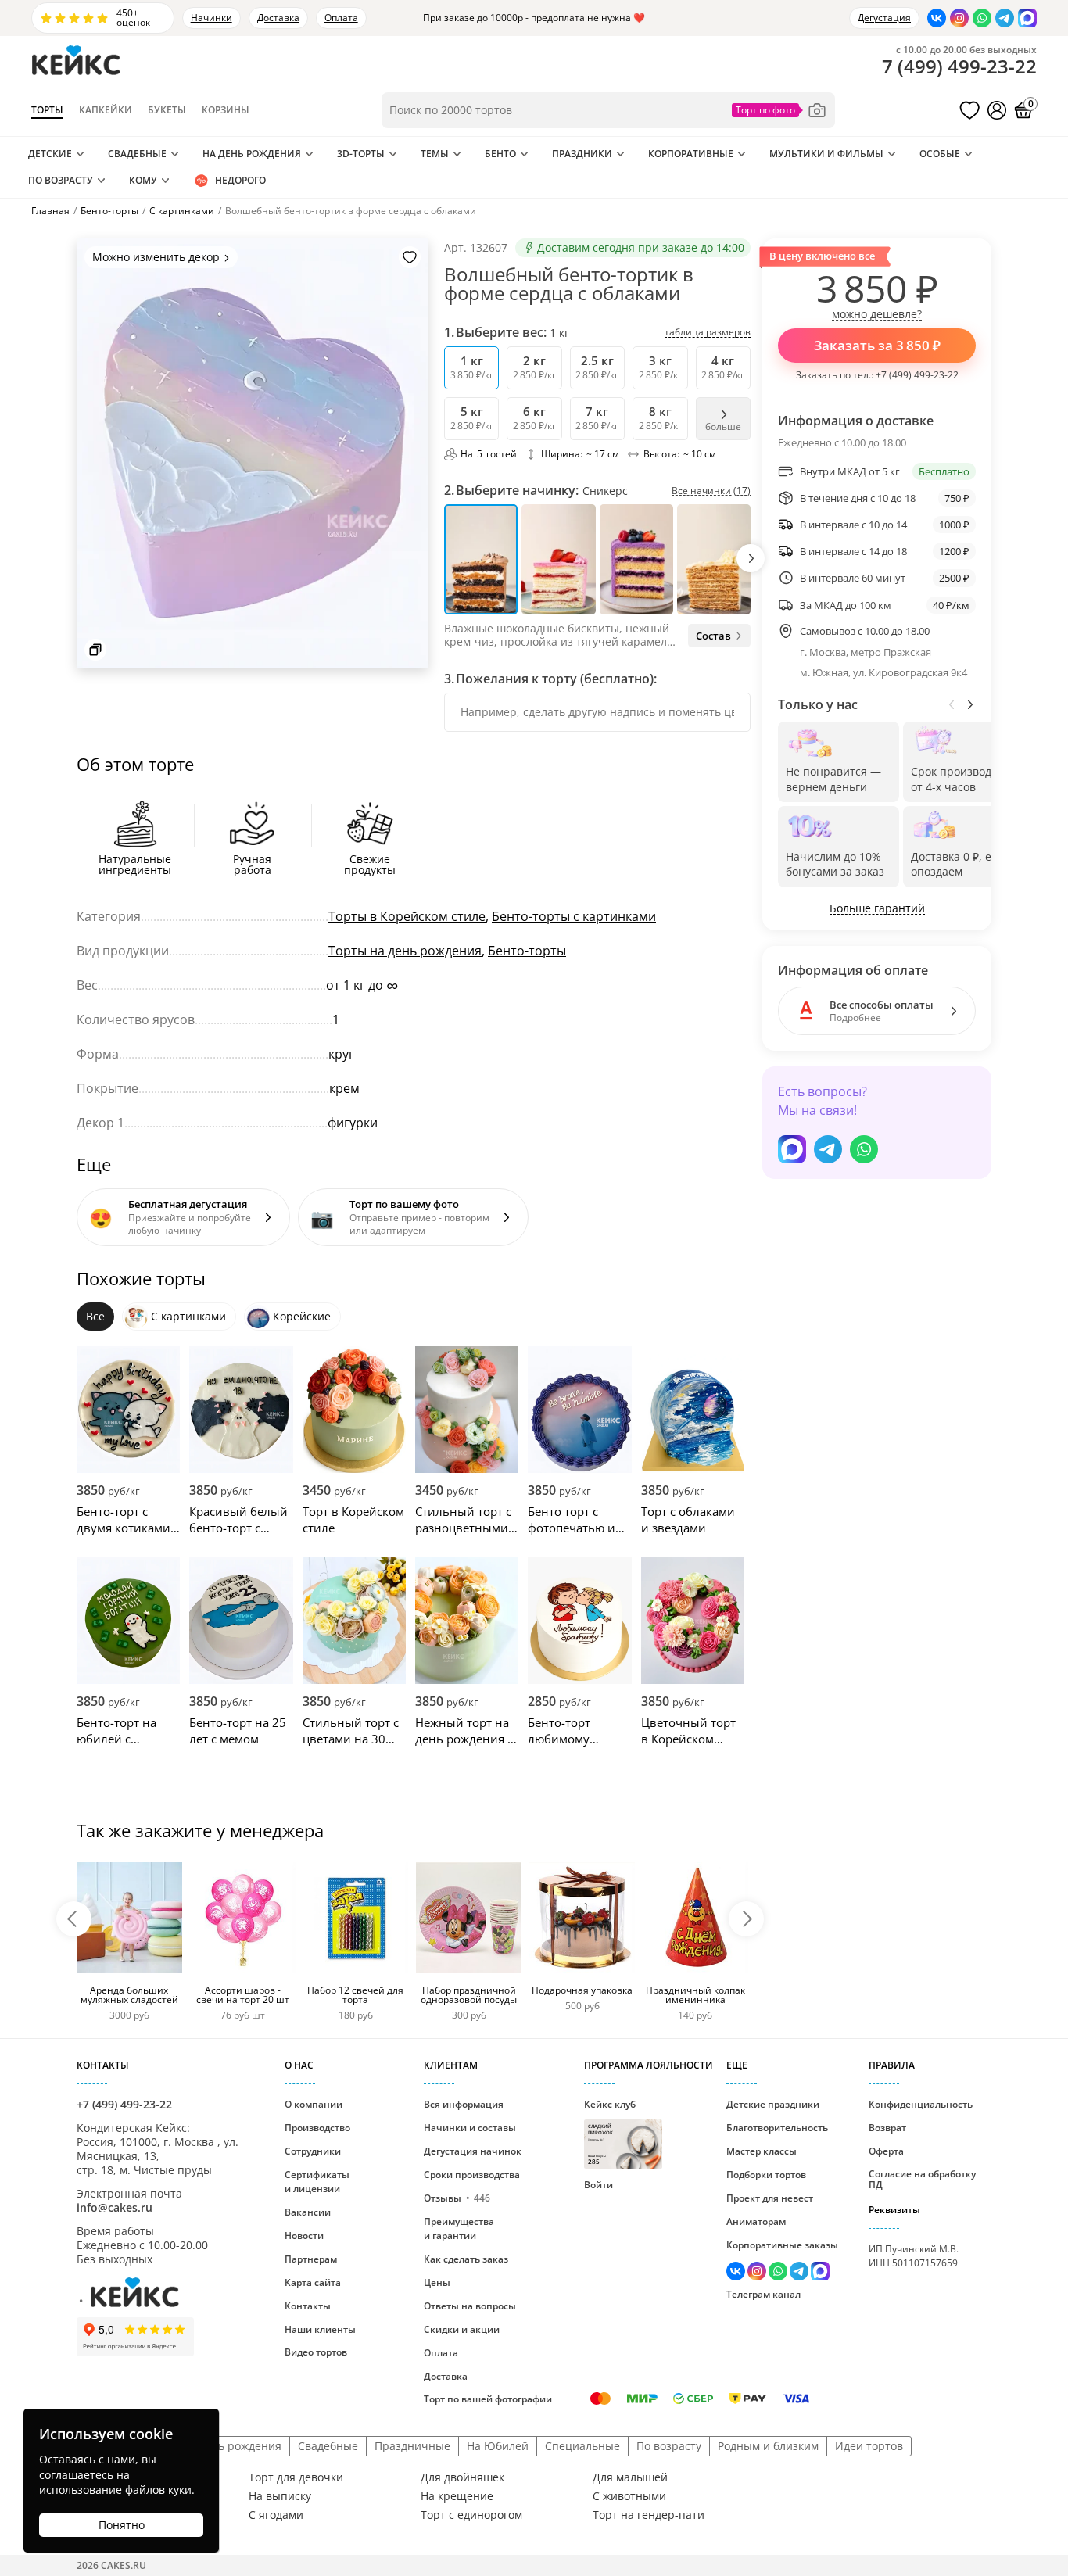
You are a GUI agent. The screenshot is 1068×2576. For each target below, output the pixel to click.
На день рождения (252, 154)
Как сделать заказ (466, 2259)
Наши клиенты (320, 2329)
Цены (437, 2282)
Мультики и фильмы (826, 154)
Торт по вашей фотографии (488, 2399)
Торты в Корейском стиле (407, 916)
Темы (435, 154)
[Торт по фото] (779, 110)
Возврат (887, 2128)
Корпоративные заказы (782, 2245)
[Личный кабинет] (997, 110)
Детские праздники (773, 2104)
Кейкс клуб (610, 2132)
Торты (47, 110)
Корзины (226, 110)
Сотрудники (313, 2151)
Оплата (341, 18)
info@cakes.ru (115, 2207)
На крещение (457, 2496)
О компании (314, 2104)
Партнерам (311, 2259)
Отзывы (457, 2198)
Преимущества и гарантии (459, 2228)
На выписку (280, 2496)
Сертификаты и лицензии (317, 2182)
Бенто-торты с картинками (574, 916)
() (959, 66)
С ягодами (276, 2515)
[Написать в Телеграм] (1005, 18)
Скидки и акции (462, 2329)
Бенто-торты (527, 951)
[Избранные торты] (969, 110)
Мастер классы (762, 2151)
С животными (629, 2496)
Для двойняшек (462, 2477)
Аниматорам (756, 2221)
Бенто (500, 154)
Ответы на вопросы (470, 2306)
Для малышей (630, 2477)
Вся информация (464, 2104)
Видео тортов (316, 2352)
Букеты (167, 110)
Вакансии (308, 2212)
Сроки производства (472, 2175)
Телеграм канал (763, 2294)
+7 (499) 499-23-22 (917, 375)
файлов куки (158, 2490)
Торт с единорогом (471, 2515)
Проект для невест (770, 2198)
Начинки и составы (470, 2128)
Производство (317, 2128)
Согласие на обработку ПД (922, 2179)
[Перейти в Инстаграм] (959, 18)
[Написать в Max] (1027, 18)
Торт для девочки (296, 2477)
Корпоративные (691, 154)
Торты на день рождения (405, 951)
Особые (940, 154)
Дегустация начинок (473, 2151)
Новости (304, 2236)
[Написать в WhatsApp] (982, 18)
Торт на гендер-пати (649, 2515)
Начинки (211, 18)
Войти (599, 2185)
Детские (50, 154)
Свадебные (137, 154)
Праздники (582, 154)
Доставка (278, 18)
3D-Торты (361, 154)
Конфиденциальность (921, 2104)
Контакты (308, 2306)
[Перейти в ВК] (937, 18)
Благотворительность (777, 2128)
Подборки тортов (766, 2175)
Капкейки (106, 110)
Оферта (886, 2151)
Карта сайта (313, 2282)
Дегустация (884, 18)
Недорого (240, 180)
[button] (751, 558)
